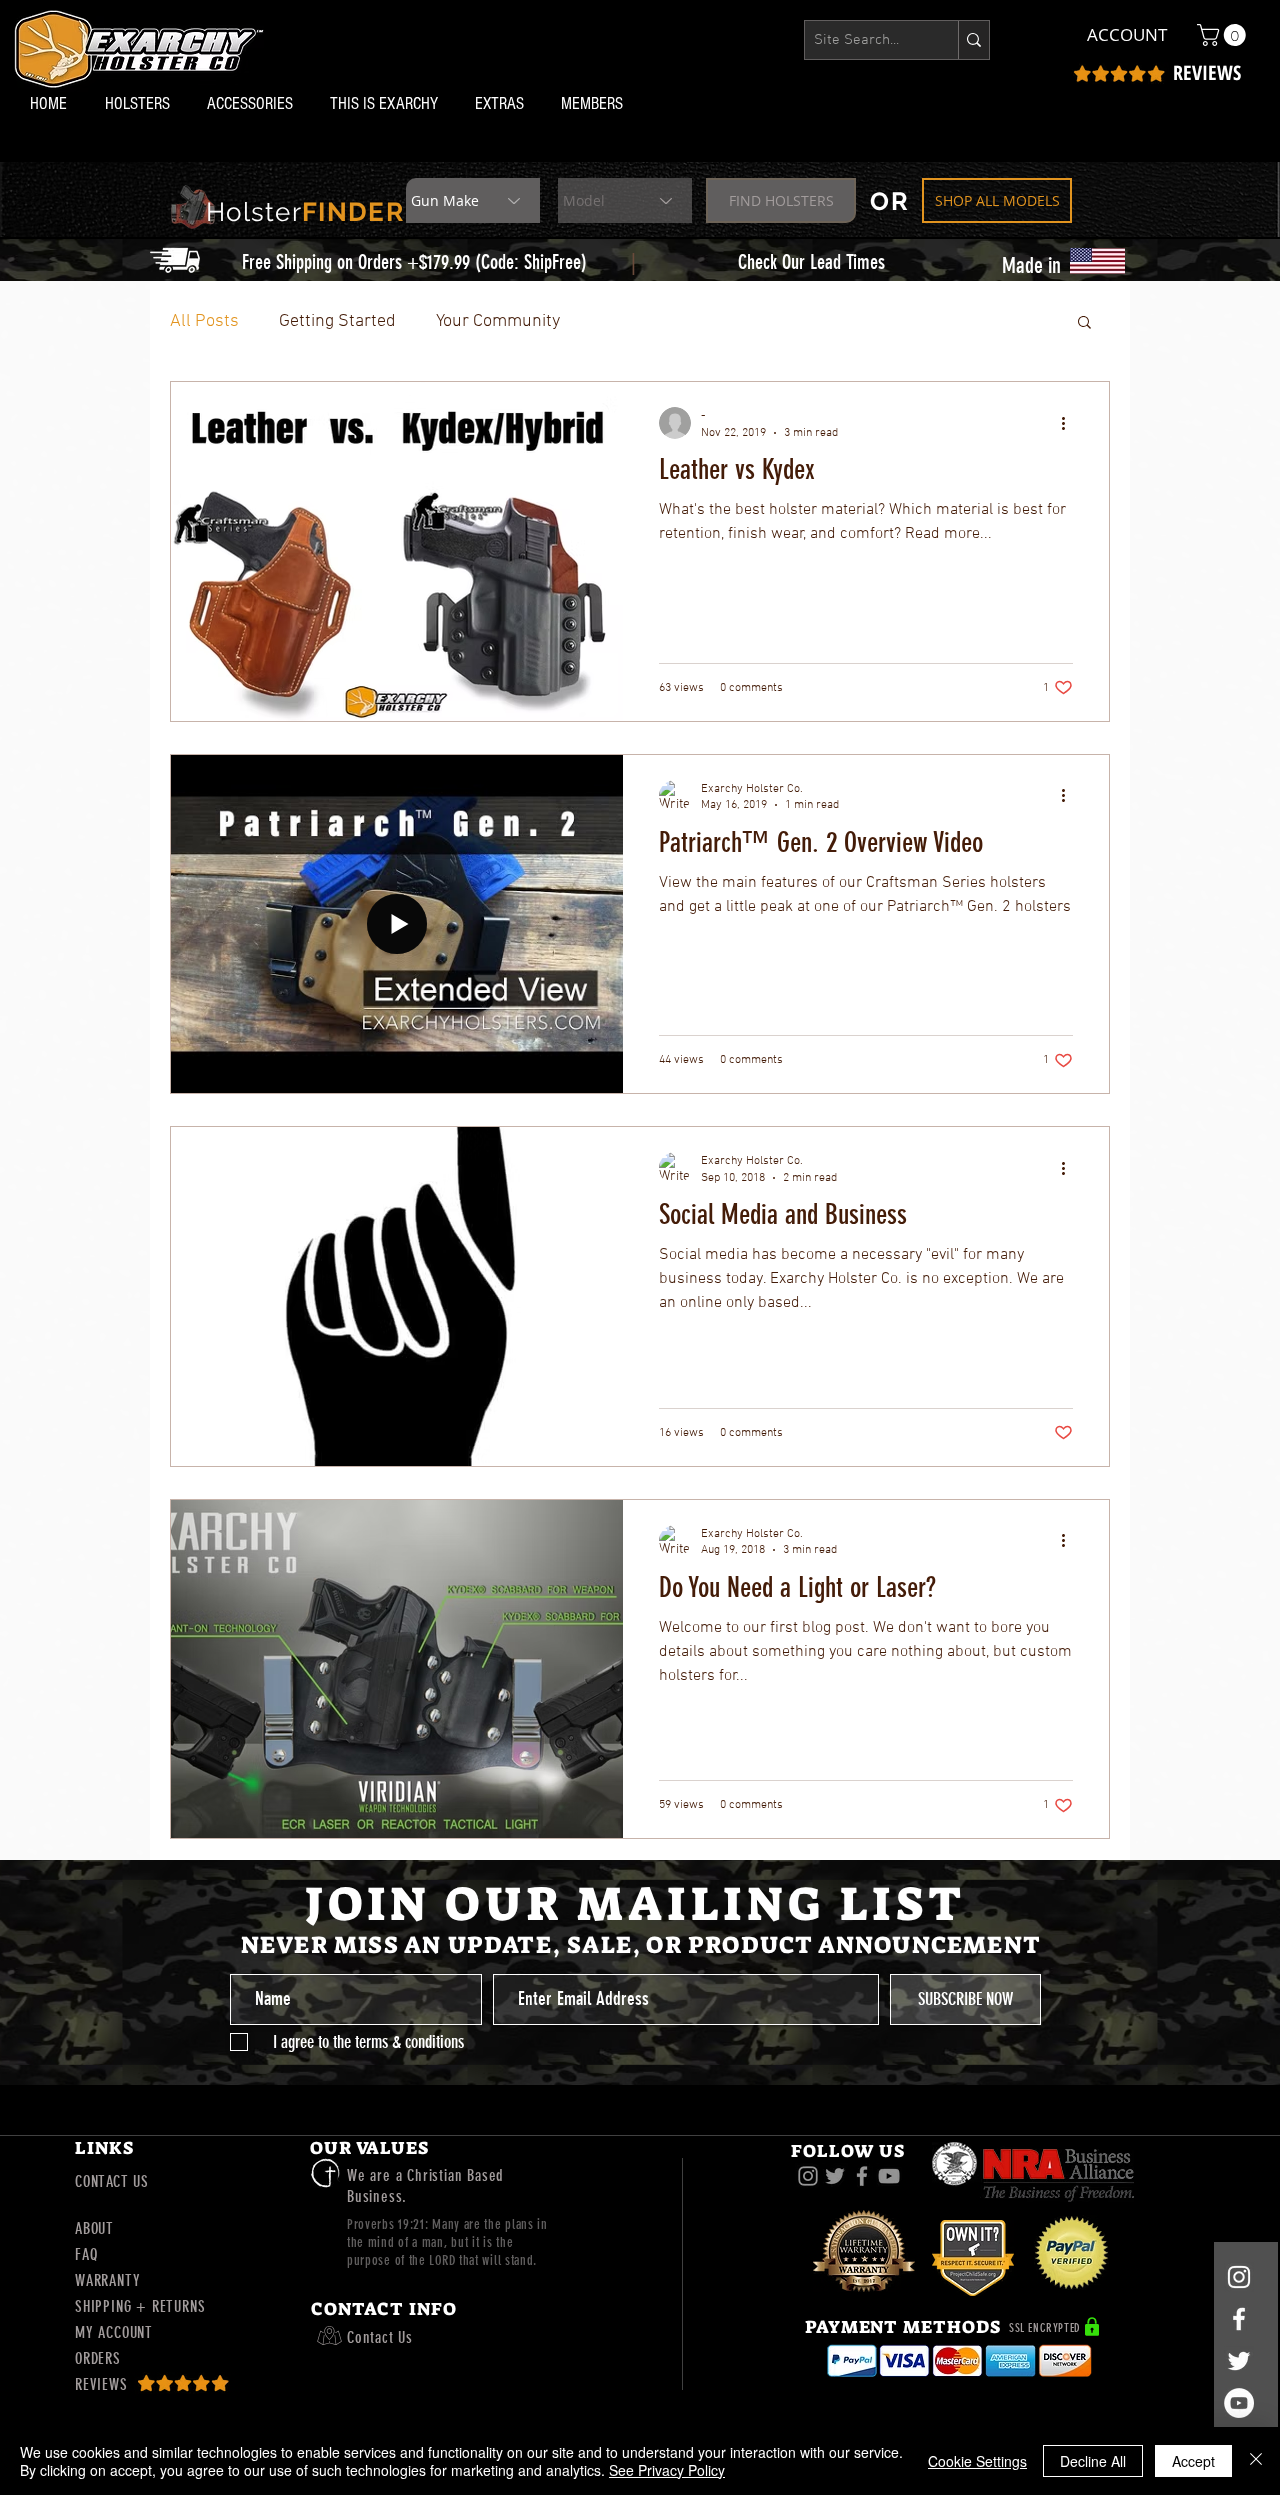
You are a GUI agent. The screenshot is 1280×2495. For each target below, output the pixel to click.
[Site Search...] (973, 40)
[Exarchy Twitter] (835, 2176)
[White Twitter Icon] (1239, 2361)
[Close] (1256, 2461)
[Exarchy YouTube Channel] (889, 2176)
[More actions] (1070, 423)
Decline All (1093, 2461)
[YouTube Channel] (1239, 2403)
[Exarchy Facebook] (862, 2176)
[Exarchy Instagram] (808, 2176)
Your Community (498, 321)
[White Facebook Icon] (1239, 2319)
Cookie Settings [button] (977, 2461)
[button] (141, 103)
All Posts (204, 321)
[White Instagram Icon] (1239, 2277)
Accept (1193, 2461)
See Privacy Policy (667, 2470)
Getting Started (337, 321)
